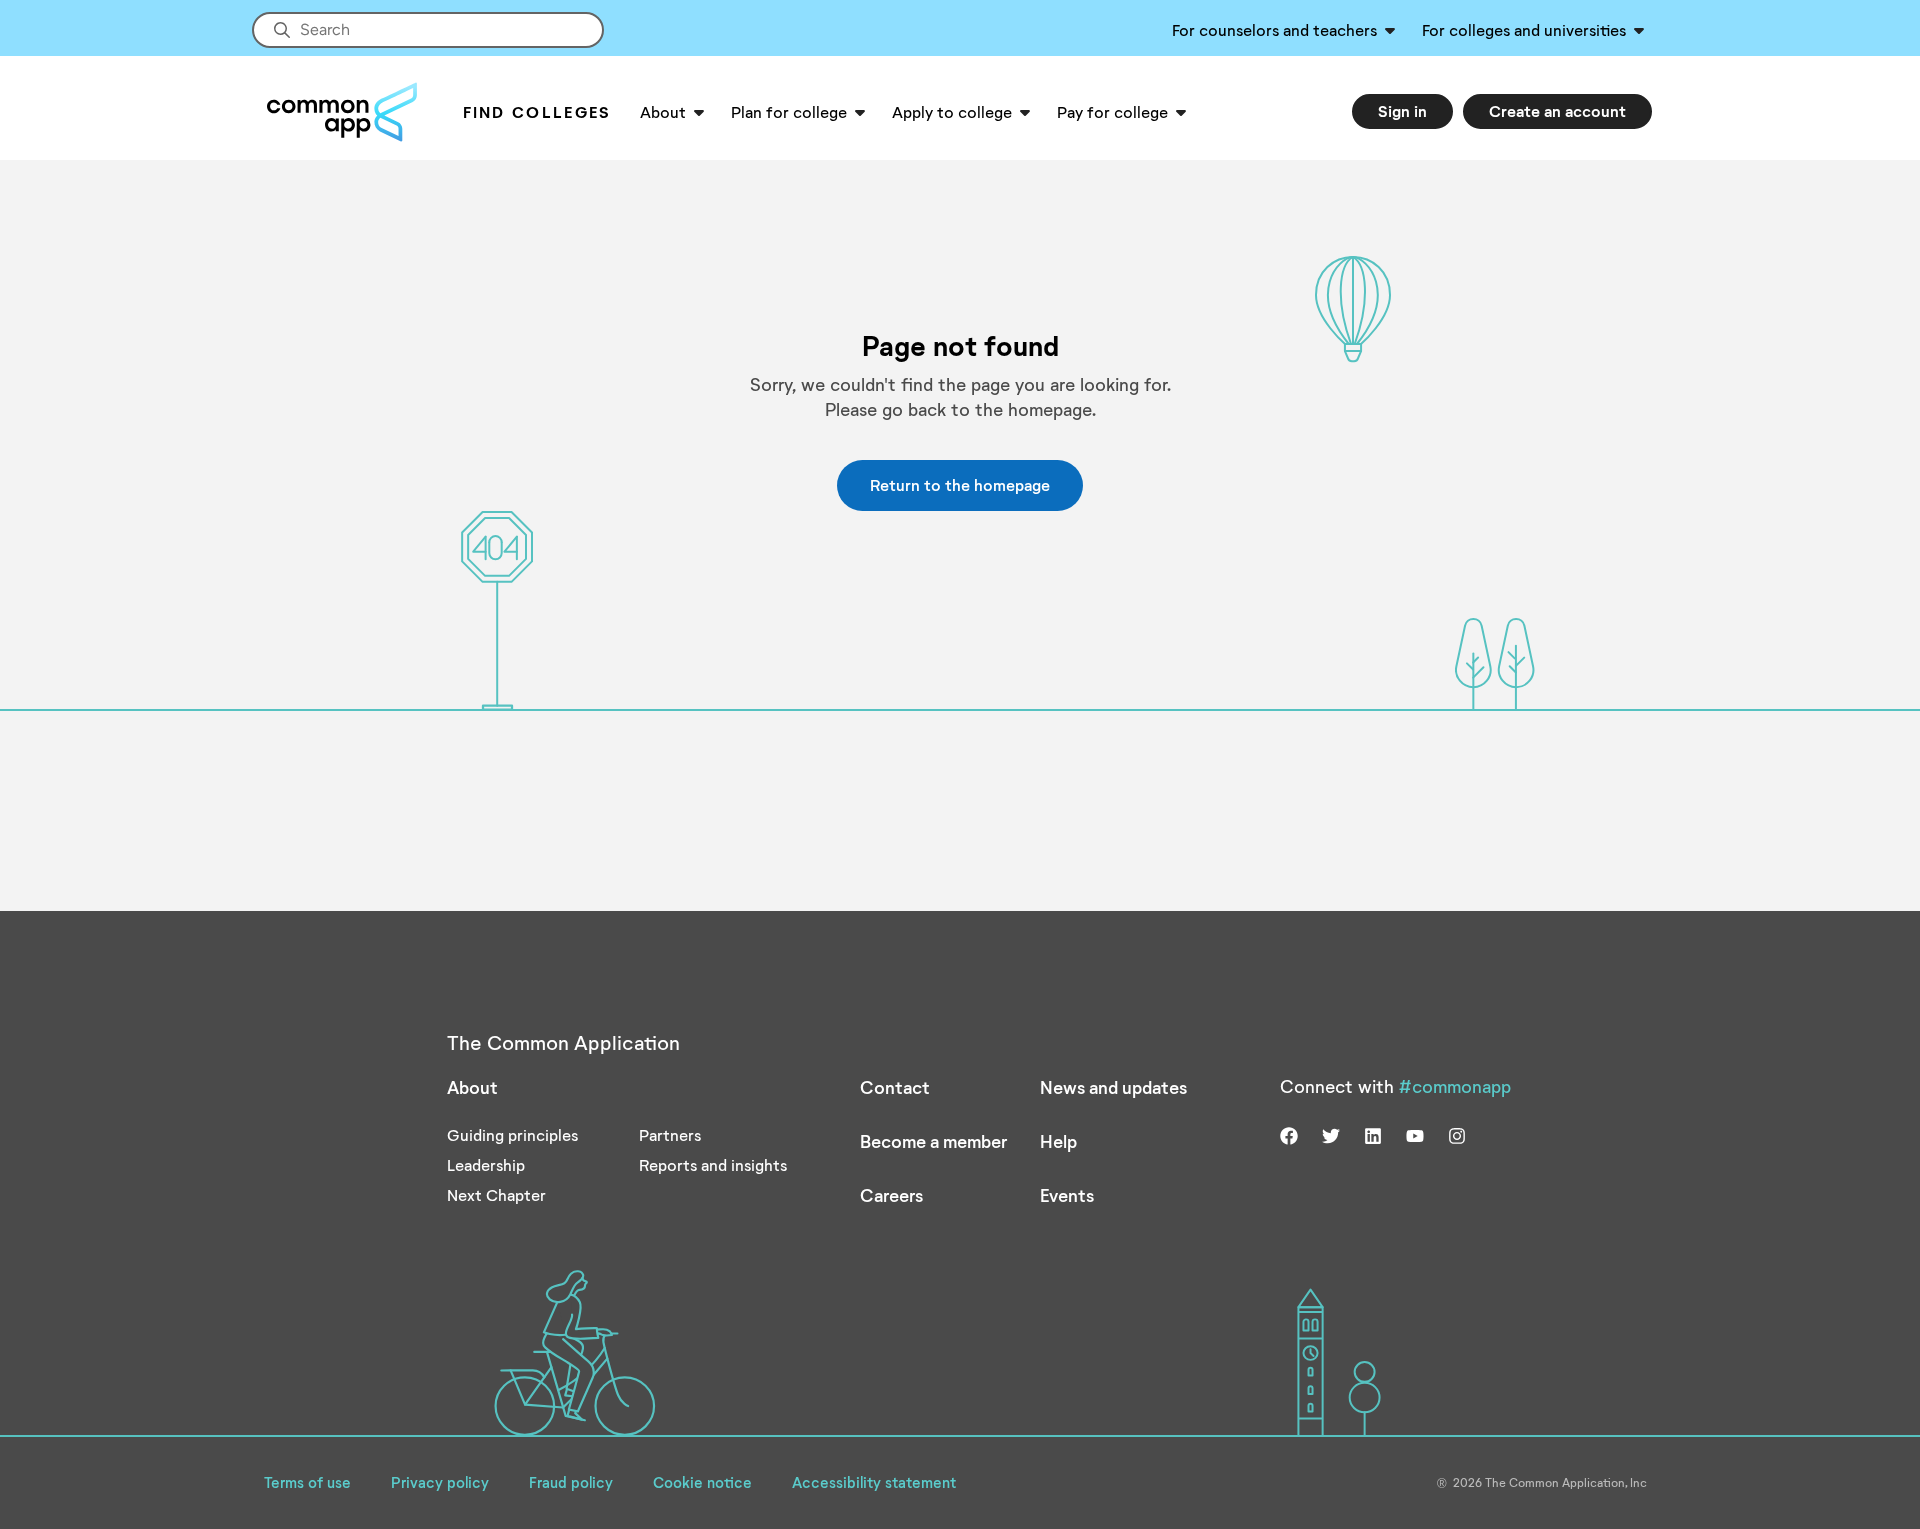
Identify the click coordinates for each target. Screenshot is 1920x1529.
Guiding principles (512, 1134)
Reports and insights (713, 1164)
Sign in (1402, 110)
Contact (895, 1087)
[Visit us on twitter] (1331, 1134)
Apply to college (952, 111)
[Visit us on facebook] (1289, 1134)
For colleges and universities (1524, 29)
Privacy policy (440, 1482)
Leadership (486, 1164)
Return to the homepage (960, 484)
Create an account (1557, 110)
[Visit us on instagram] (1457, 1134)
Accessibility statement (874, 1482)
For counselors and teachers (1274, 29)
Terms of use (307, 1482)
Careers (891, 1195)
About (663, 111)
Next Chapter (496, 1194)
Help (1058, 1141)
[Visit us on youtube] (1415, 1134)
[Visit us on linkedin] (1373, 1134)
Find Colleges (537, 111)
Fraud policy (571, 1482)
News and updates (1113, 1087)
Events (1067, 1195)
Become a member (933, 1141)
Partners (670, 1134)
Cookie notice (702, 1482)
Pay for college (1112, 111)
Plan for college (789, 111)
